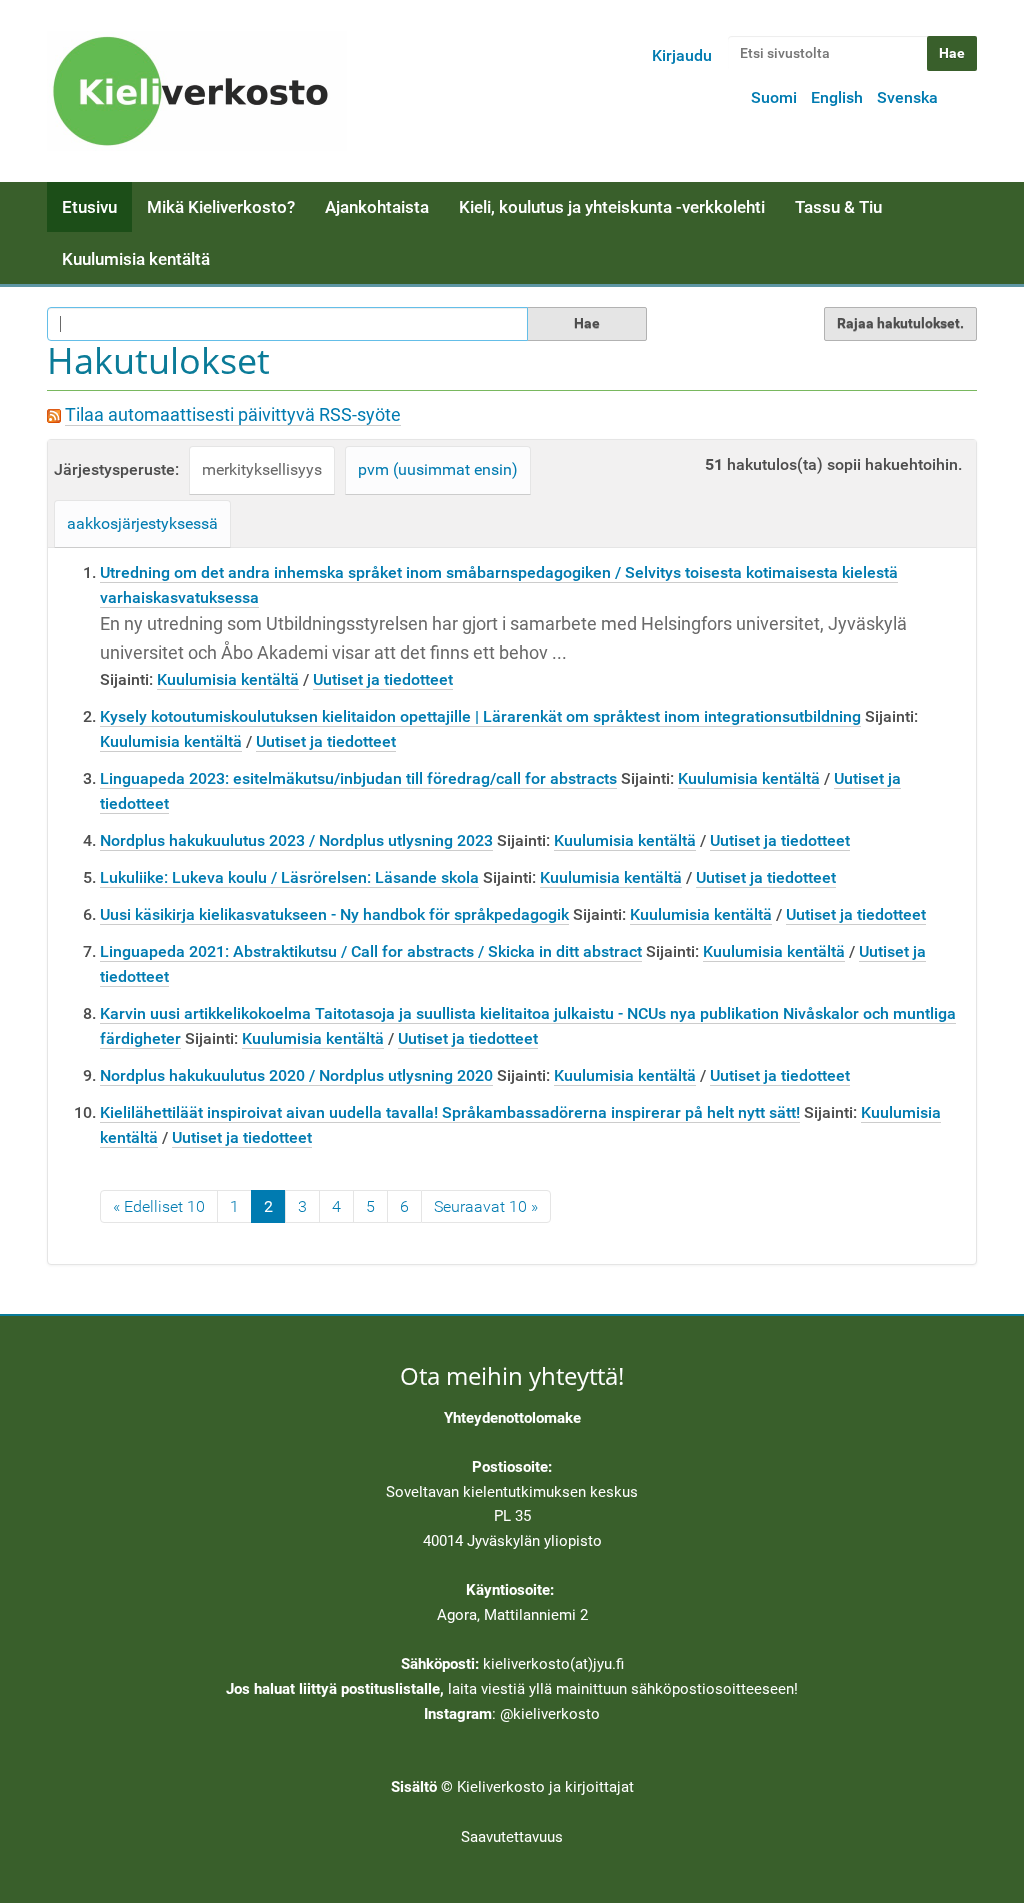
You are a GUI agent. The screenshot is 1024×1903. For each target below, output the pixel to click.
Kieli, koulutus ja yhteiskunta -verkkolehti (612, 207)
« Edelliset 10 (159, 1206)
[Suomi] (197, 91)
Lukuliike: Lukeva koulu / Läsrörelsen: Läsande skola (289, 877)
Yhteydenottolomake (512, 1418)
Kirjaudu (682, 55)
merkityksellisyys (262, 469)
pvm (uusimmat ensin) (438, 469)
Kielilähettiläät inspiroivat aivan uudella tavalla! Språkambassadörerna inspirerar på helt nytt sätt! (450, 1112)
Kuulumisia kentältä (136, 259)
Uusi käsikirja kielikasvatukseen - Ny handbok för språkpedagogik (334, 914)
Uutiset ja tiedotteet (383, 679)
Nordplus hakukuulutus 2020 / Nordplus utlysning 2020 (296, 1075)
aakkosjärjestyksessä (142, 523)
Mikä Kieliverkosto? (221, 207)
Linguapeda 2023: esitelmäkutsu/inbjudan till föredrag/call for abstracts (358, 778)
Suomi (774, 97)
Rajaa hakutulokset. (900, 323)
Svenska (907, 97)
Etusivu (89, 207)
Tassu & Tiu (838, 207)
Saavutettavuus (512, 1837)
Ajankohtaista (377, 207)
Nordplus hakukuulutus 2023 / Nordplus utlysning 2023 (296, 840)
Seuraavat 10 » (486, 1206)
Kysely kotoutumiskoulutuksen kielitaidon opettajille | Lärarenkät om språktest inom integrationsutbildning (480, 716)
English (837, 97)
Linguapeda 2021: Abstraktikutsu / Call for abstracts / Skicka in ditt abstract (371, 951)
